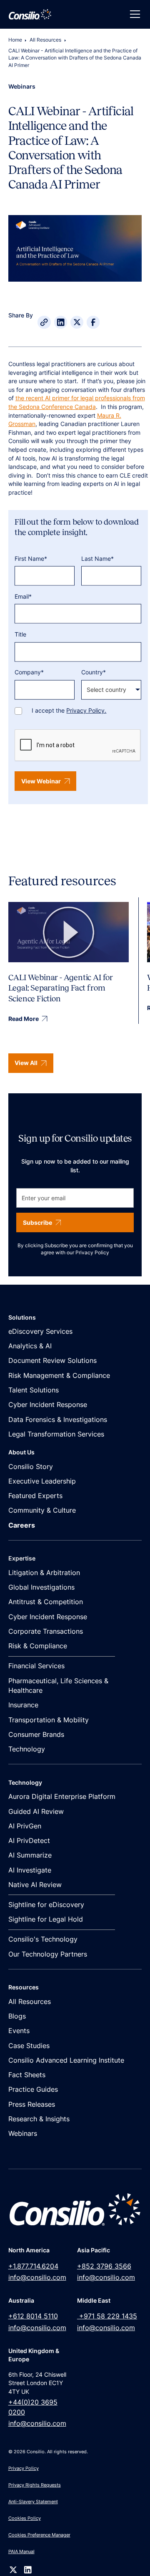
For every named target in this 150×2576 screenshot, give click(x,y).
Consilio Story (31, 1467)
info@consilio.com (37, 2278)
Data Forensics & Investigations (58, 1420)
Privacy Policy (92, 1253)
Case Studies (29, 2046)
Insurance (23, 1705)
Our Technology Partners (48, 1954)
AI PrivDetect (29, 1841)
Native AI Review (35, 1885)
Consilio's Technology (43, 1939)
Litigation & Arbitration (44, 1573)
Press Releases (32, 2104)
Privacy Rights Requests (35, 2485)
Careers (22, 1525)
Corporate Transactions (46, 1631)
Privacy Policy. (86, 711)
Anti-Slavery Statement (33, 2502)
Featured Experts (35, 1496)
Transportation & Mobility (49, 1720)
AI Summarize (30, 1855)
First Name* (31, 558)
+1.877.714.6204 (33, 2266)
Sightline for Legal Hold (46, 1919)
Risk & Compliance (38, 1646)
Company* (29, 672)
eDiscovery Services (40, 1331)
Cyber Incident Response (48, 1405)
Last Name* (97, 558)
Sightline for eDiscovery (46, 1905)
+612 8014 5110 (33, 2316)
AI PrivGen (25, 1826)
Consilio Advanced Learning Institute (66, 2060)
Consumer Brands (36, 1735)
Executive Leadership (42, 1481)
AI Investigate (30, 1870)
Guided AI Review (36, 1812)
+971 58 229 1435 (107, 2316)
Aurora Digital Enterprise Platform (62, 1797)
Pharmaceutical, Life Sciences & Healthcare (58, 1686)
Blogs (17, 2016)
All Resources (45, 40)
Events (19, 2031)
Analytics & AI (30, 1346)
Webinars (23, 2134)
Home (15, 40)
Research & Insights (39, 2119)
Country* (94, 672)
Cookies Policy (25, 2518)
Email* (23, 597)
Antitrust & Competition (46, 1602)
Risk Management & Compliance (59, 1376)
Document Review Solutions (52, 1361)
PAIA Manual (21, 2551)
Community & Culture (42, 1510)
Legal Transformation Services (56, 1434)
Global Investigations (41, 1587)
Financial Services (36, 1666)
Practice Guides (33, 2089)
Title (20, 634)
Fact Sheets (27, 2075)
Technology (27, 1749)
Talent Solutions (34, 1390)
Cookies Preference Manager (39, 2535)
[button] (133, 14)
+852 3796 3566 (104, 2266)
